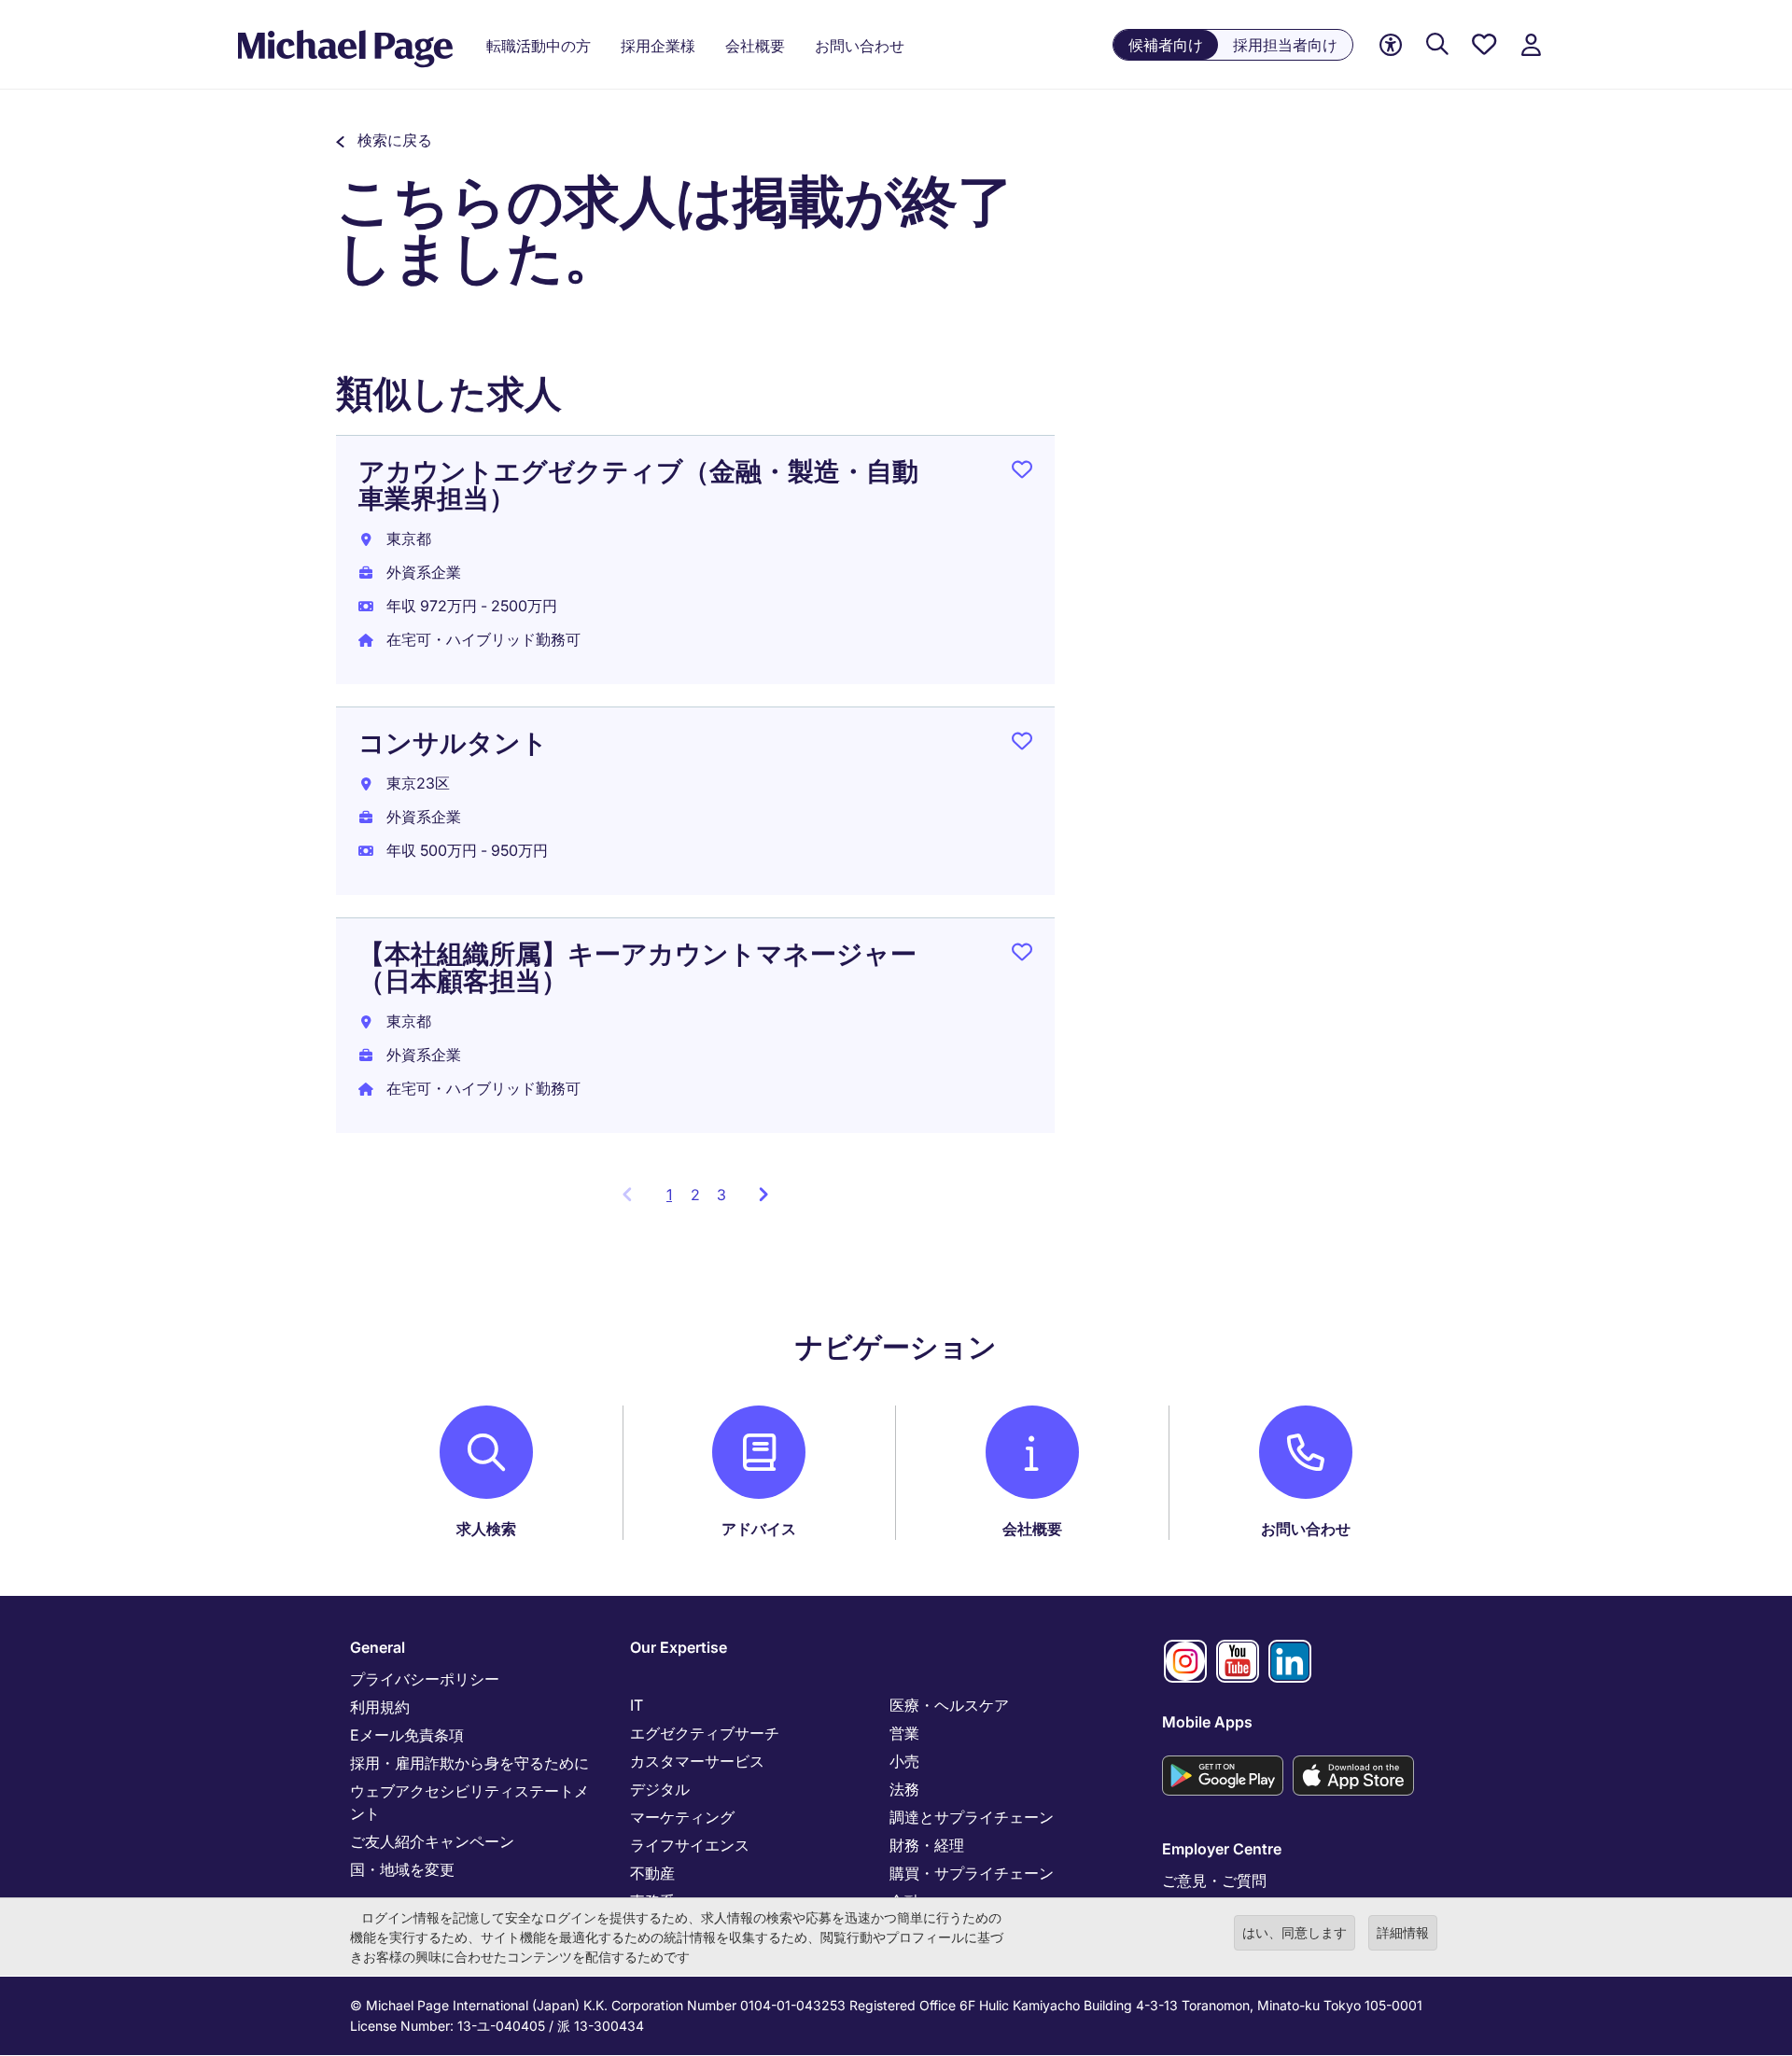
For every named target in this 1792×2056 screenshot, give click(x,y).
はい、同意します (1295, 1932)
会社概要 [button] (755, 46)
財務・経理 (927, 1845)
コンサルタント (453, 743)
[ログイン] (1531, 45)
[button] (384, 140)
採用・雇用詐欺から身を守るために (469, 1763)
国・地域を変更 (402, 1869)
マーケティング (682, 1817)
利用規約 (380, 1707)
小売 (904, 1761)
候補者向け (1166, 45)
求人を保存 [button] (1022, 473)
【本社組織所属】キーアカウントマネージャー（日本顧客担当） (637, 967)
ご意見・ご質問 (1214, 1881)
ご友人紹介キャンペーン (432, 1841)
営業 (904, 1733)
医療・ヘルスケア (949, 1705)
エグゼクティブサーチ (705, 1733)
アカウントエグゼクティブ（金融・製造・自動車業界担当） (638, 485)
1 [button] (674, 1200)
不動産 (652, 1873)
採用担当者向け (1285, 45)
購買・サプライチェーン (972, 1873)
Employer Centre (1222, 1849)
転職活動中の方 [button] (539, 46)
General (378, 1647)
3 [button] (721, 1195)
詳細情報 (1403, 1932)
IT (637, 1705)
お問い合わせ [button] (860, 46)
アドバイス (759, 1529)
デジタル (660, 1789)
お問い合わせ (1306, 1529)
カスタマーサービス (697, 1761)
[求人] (1437, 45)
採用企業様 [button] (658, 46)
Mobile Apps (1207, 1722)
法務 (904, 1789)
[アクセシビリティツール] (1391, 45)
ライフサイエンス (690, 1845)
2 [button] (695, 1195)
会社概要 (1032, 1529)
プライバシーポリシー (425, 1679)
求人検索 (486, 1529)
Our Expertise (679, 1647)
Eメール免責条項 (407, 1735)
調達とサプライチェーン (972, 1817)
